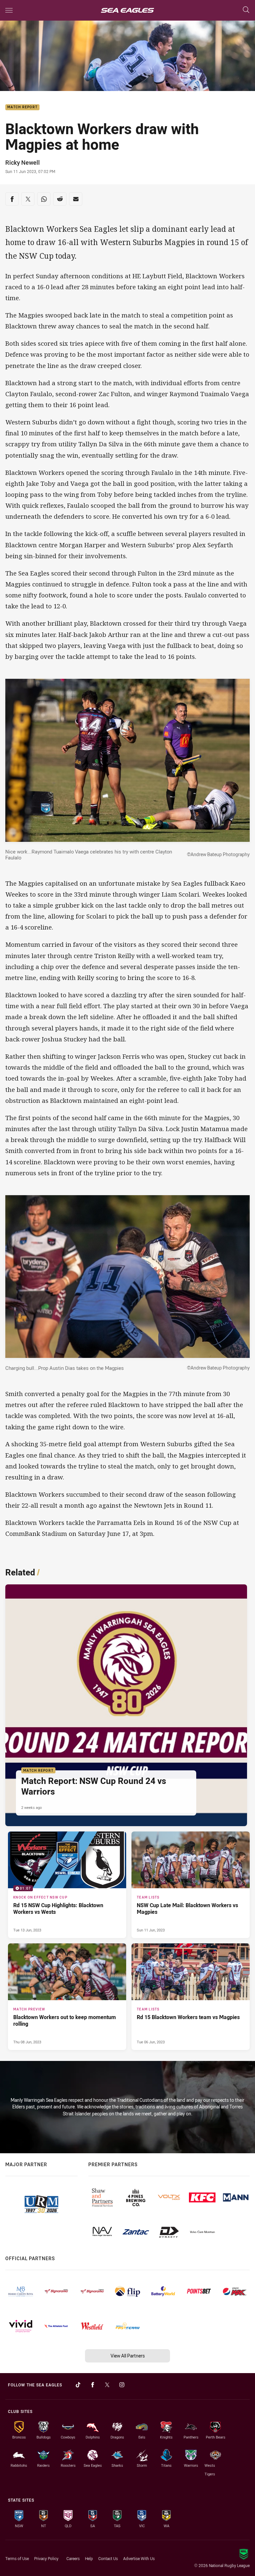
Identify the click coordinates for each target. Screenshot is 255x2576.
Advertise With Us (139, 2558)
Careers (73, 2558)
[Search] (246, 10)
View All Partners (128, 2356)
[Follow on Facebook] (93, 2385)
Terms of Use (17, 2558)
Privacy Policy (46, 2558)
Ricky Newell (23, 162)
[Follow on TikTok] (78, 2385)
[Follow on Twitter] (107, 2385)
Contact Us (108, 2558)
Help (89, 2558)
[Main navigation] (9, 10)
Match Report (22, 107)
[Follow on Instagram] (122, 2385)
